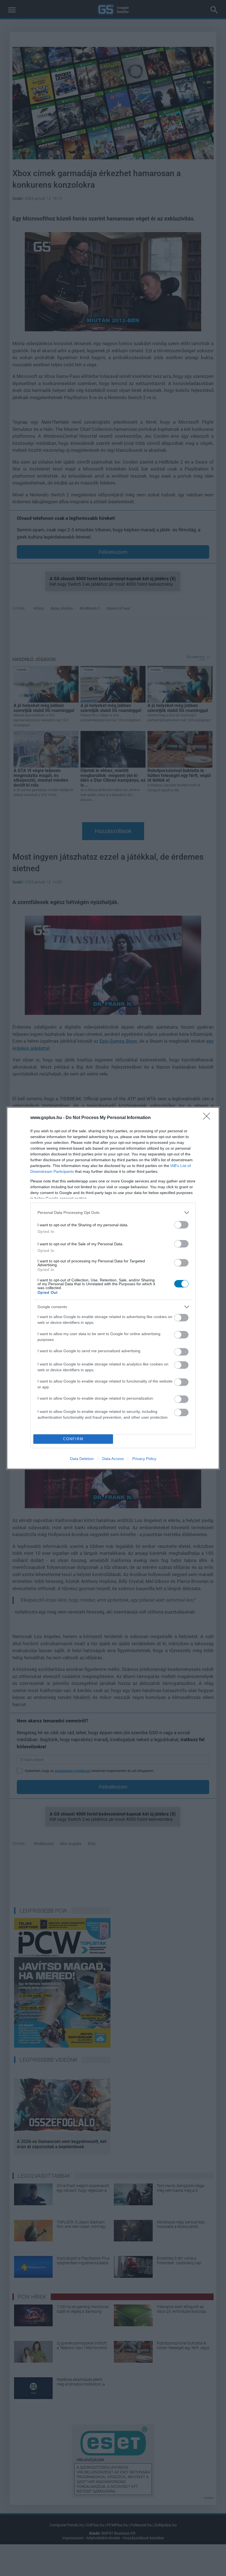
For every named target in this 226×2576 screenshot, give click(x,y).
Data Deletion (82, 1459)
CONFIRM (73, 1439)
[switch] (181, 1225)
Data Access (113, 1459)
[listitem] (113, 1213)
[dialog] (113, 1288)
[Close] (208, 1118)
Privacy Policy (144, 1459)
